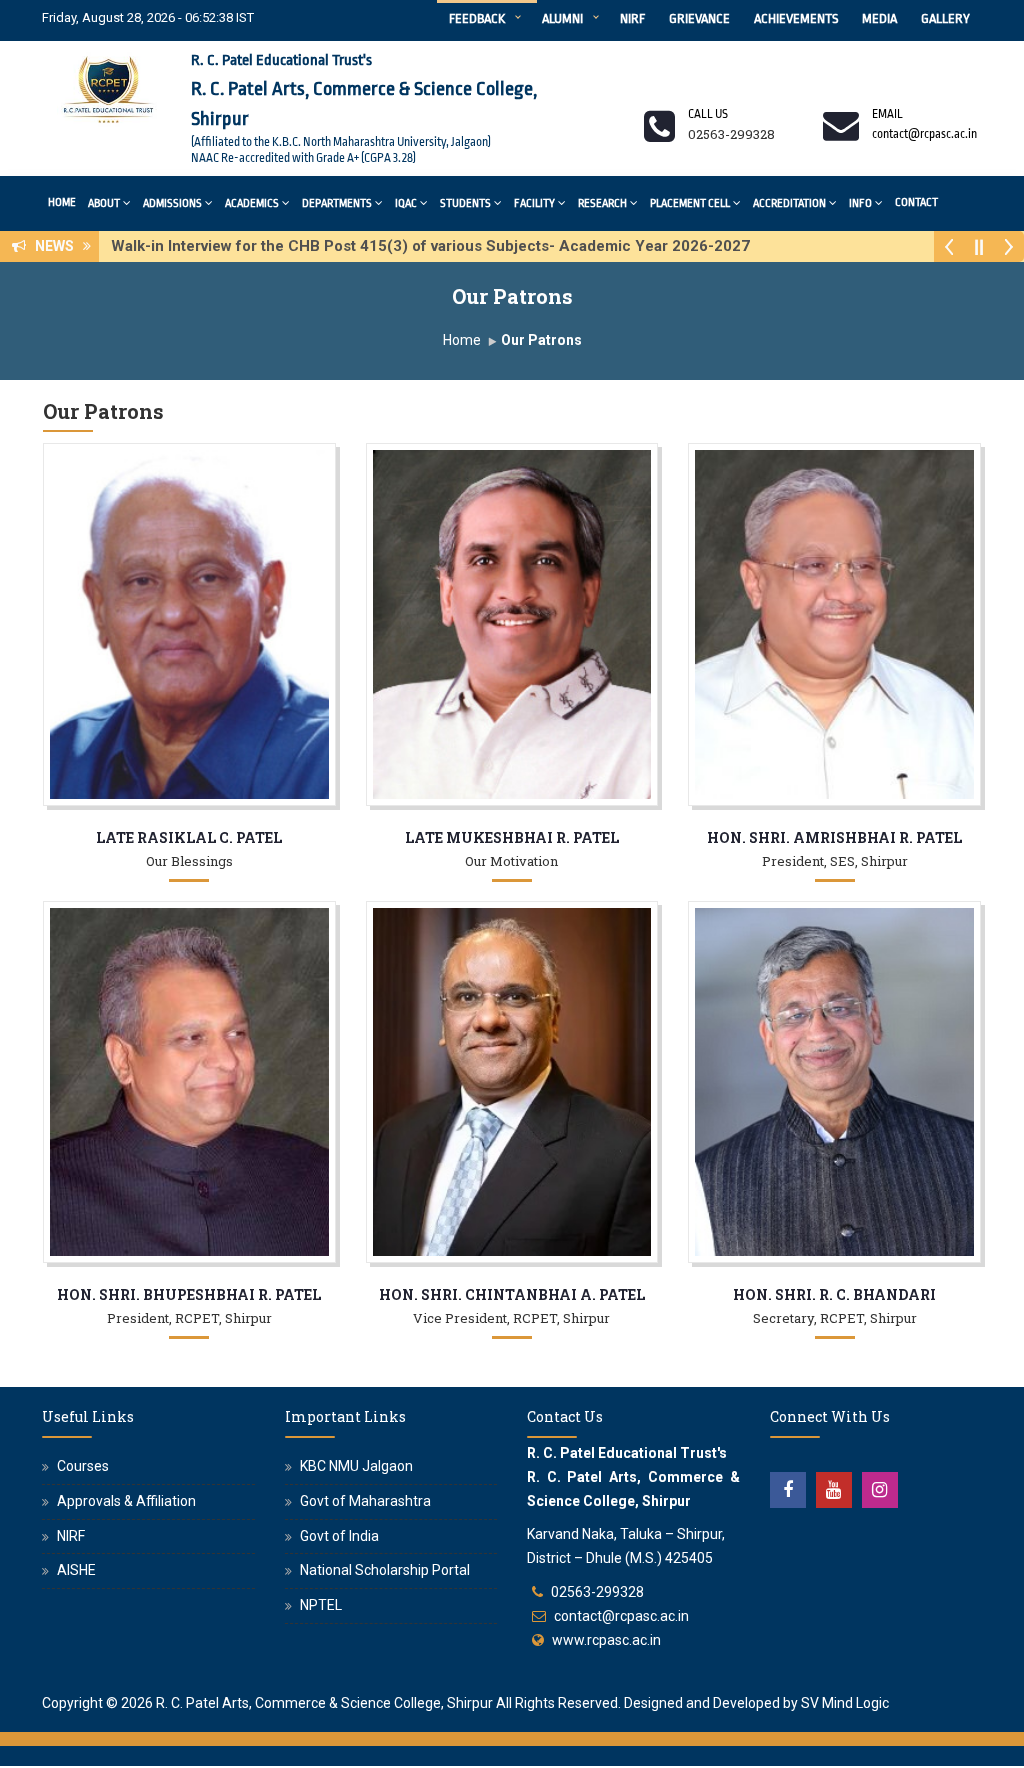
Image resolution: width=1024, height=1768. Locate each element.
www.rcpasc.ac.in (606, 1640)
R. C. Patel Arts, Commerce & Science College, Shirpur (324, 1703)
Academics (252, 203)
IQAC (406, 203)
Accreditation (789, 203)
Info (860, 203)
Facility (534, 203)
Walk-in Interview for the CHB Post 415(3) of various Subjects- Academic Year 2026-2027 (436, 246)
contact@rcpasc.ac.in (621, 1616)
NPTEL (321, 1605)
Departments (337, 203)
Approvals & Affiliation (126, 1501)
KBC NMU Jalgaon (356, 1466)
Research (602, 203)
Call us (708, 114)
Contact (916, 202)
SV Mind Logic (845, 1703)
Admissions (172, 203)
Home (62, 202)
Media (879, 18)
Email (887, 114)
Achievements (796, 18)
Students (465, 203)
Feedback (477, 18)
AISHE (76, 1570)
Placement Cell (690, 203)
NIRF (632, 18)
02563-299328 (597, 1592)
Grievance (699, 18)
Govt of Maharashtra (365, 1501)
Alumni (562, 18)
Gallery (945, 18)
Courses (83, 1466)
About (104, 203)
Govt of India (339, 1536)
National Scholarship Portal (385, 1570)
